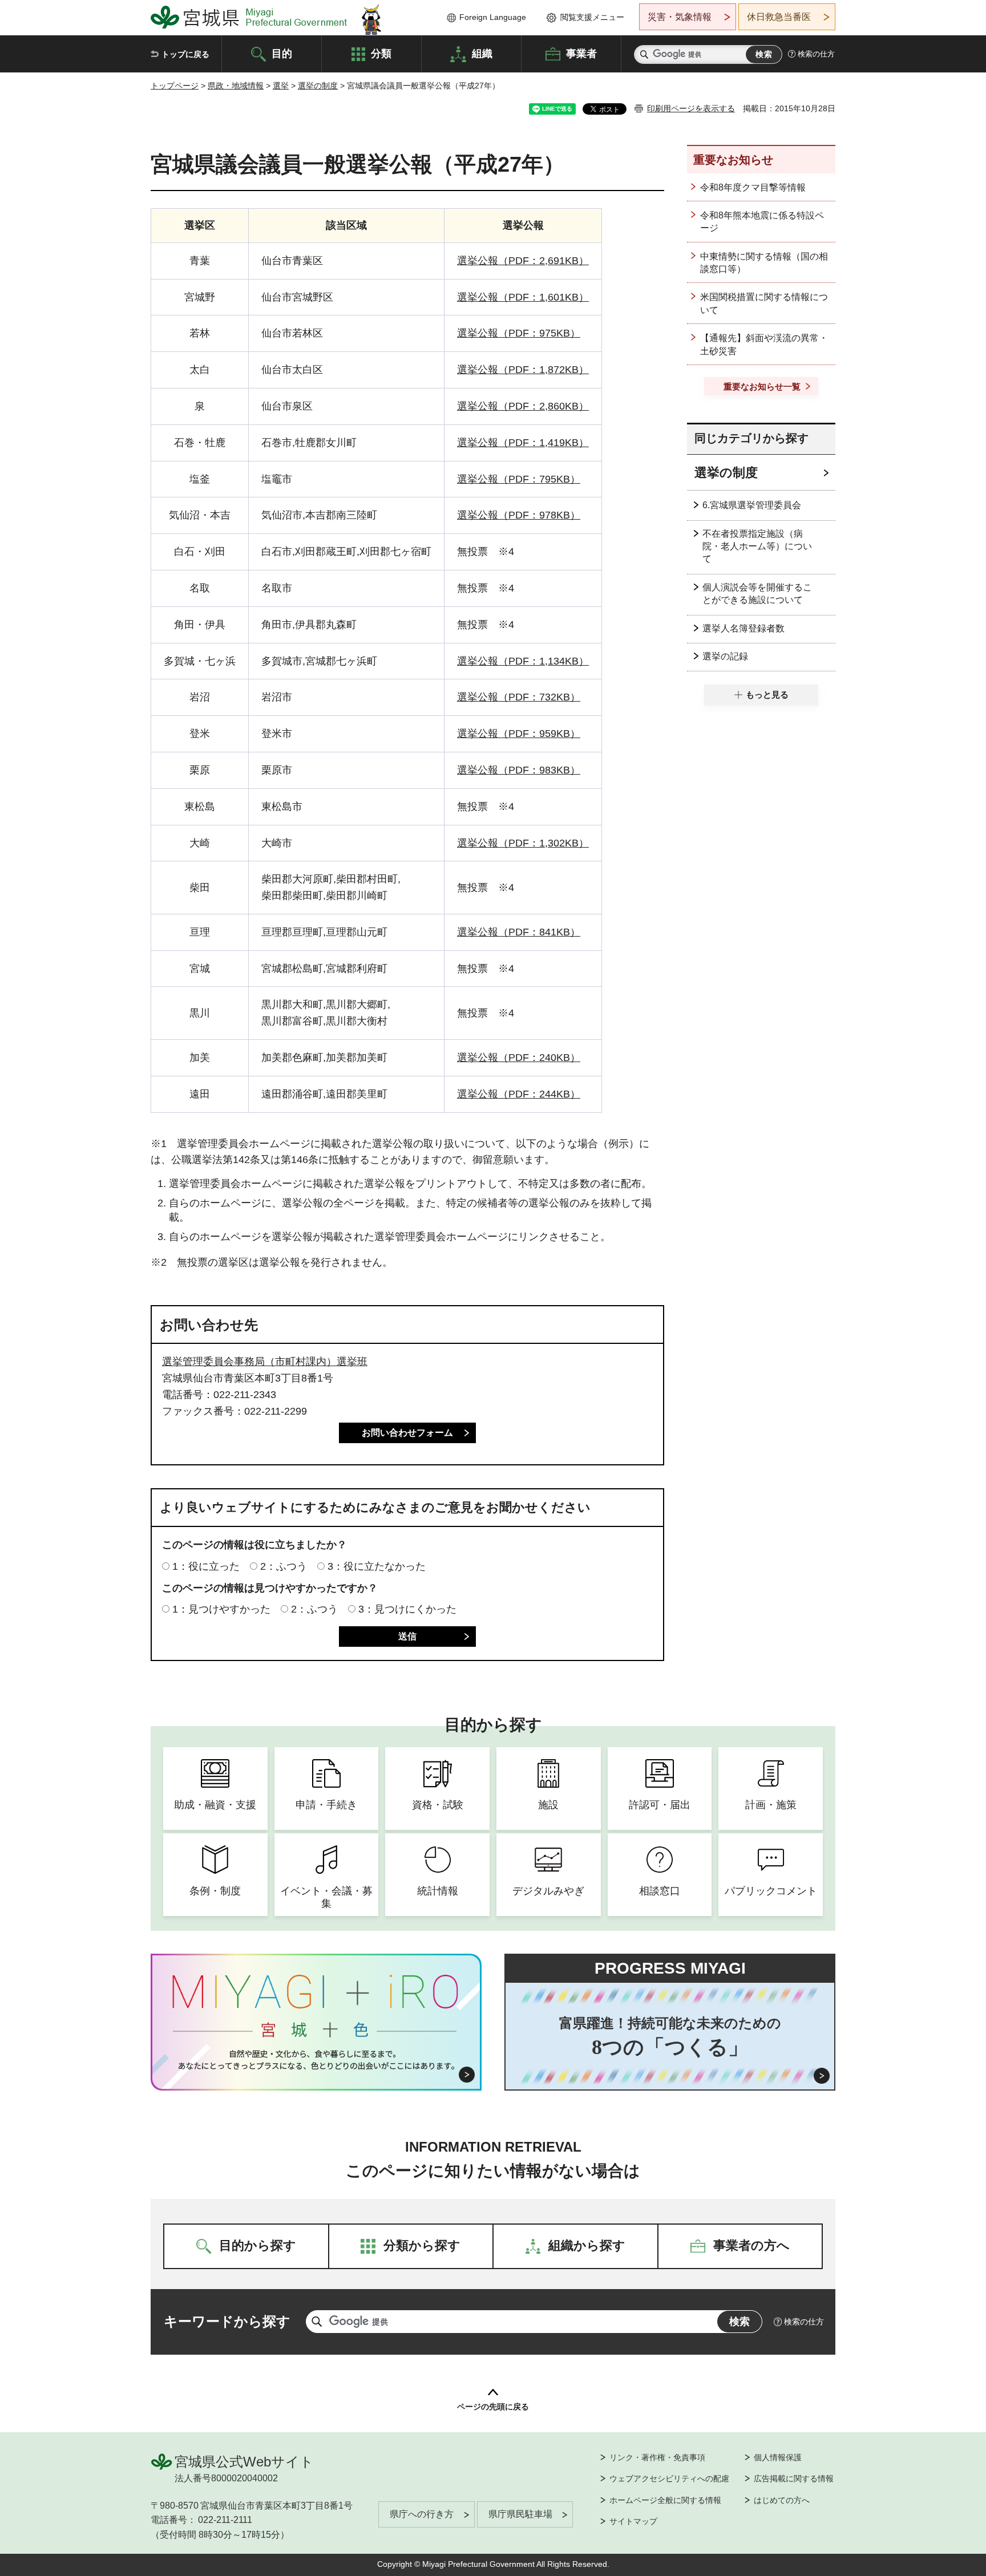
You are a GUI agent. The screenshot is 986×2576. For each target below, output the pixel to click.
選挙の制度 (318, 86)
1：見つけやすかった (221, 1609)
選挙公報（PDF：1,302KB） (523, 843)
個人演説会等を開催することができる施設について (757, 594)
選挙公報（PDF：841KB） (519, 932)
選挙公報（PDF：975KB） (519, 333)
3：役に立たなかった (377, 1566)
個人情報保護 (778, 2457)
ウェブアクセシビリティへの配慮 (669, 2478)
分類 (381, 53)
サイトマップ (633, 2521)
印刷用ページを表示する (691, 108)
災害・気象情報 (680, 17)
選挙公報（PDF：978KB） (519, 515)
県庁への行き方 (422, 2514)
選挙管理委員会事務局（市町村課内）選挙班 (265, 1362)
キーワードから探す (227, 2321)
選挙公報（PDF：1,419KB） (523, 443)
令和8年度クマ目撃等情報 (753, 187)
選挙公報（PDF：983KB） (519, 770)
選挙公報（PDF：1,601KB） (523, 297)
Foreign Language (493, 17)
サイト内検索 (644, 54)
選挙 (281, 86)
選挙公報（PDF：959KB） (519, 734)
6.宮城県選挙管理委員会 (752, 505)
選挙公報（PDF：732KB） (519, 697)
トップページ (175, 86)
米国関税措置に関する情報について (764, 303)
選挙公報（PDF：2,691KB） (523, 261)
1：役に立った (206, 1566)
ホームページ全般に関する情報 (665, 2500)
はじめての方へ (782, 2500)
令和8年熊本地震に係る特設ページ (762, 222)
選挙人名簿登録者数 (743, 628)
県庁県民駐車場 (520, 2514)
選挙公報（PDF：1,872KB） (523, 370)
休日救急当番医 (779, 17)
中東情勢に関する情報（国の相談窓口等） (764, 263)
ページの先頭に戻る (493, 2407)
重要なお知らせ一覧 (762, 386)
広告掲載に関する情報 (794, 2478)
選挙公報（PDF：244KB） (519, 1094)
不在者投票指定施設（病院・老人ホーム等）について (757, 546)
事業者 (581, 53)
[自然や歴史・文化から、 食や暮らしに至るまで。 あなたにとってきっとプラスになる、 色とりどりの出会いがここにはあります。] (316, 2060)
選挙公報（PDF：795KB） (519, 479)
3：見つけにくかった (407, 1609)
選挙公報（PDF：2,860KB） (523, 406)
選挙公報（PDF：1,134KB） (523, 661)
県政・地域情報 (236, 86)
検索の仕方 (816, 54)
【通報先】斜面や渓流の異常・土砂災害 (764, 344)
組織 (482, 53)
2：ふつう (284, 1566)
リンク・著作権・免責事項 (657, 2457)
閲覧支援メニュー (592, 17)
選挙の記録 (725, 656)
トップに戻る (185, 54)
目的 (282, 53)
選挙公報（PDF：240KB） (519, 1058)
